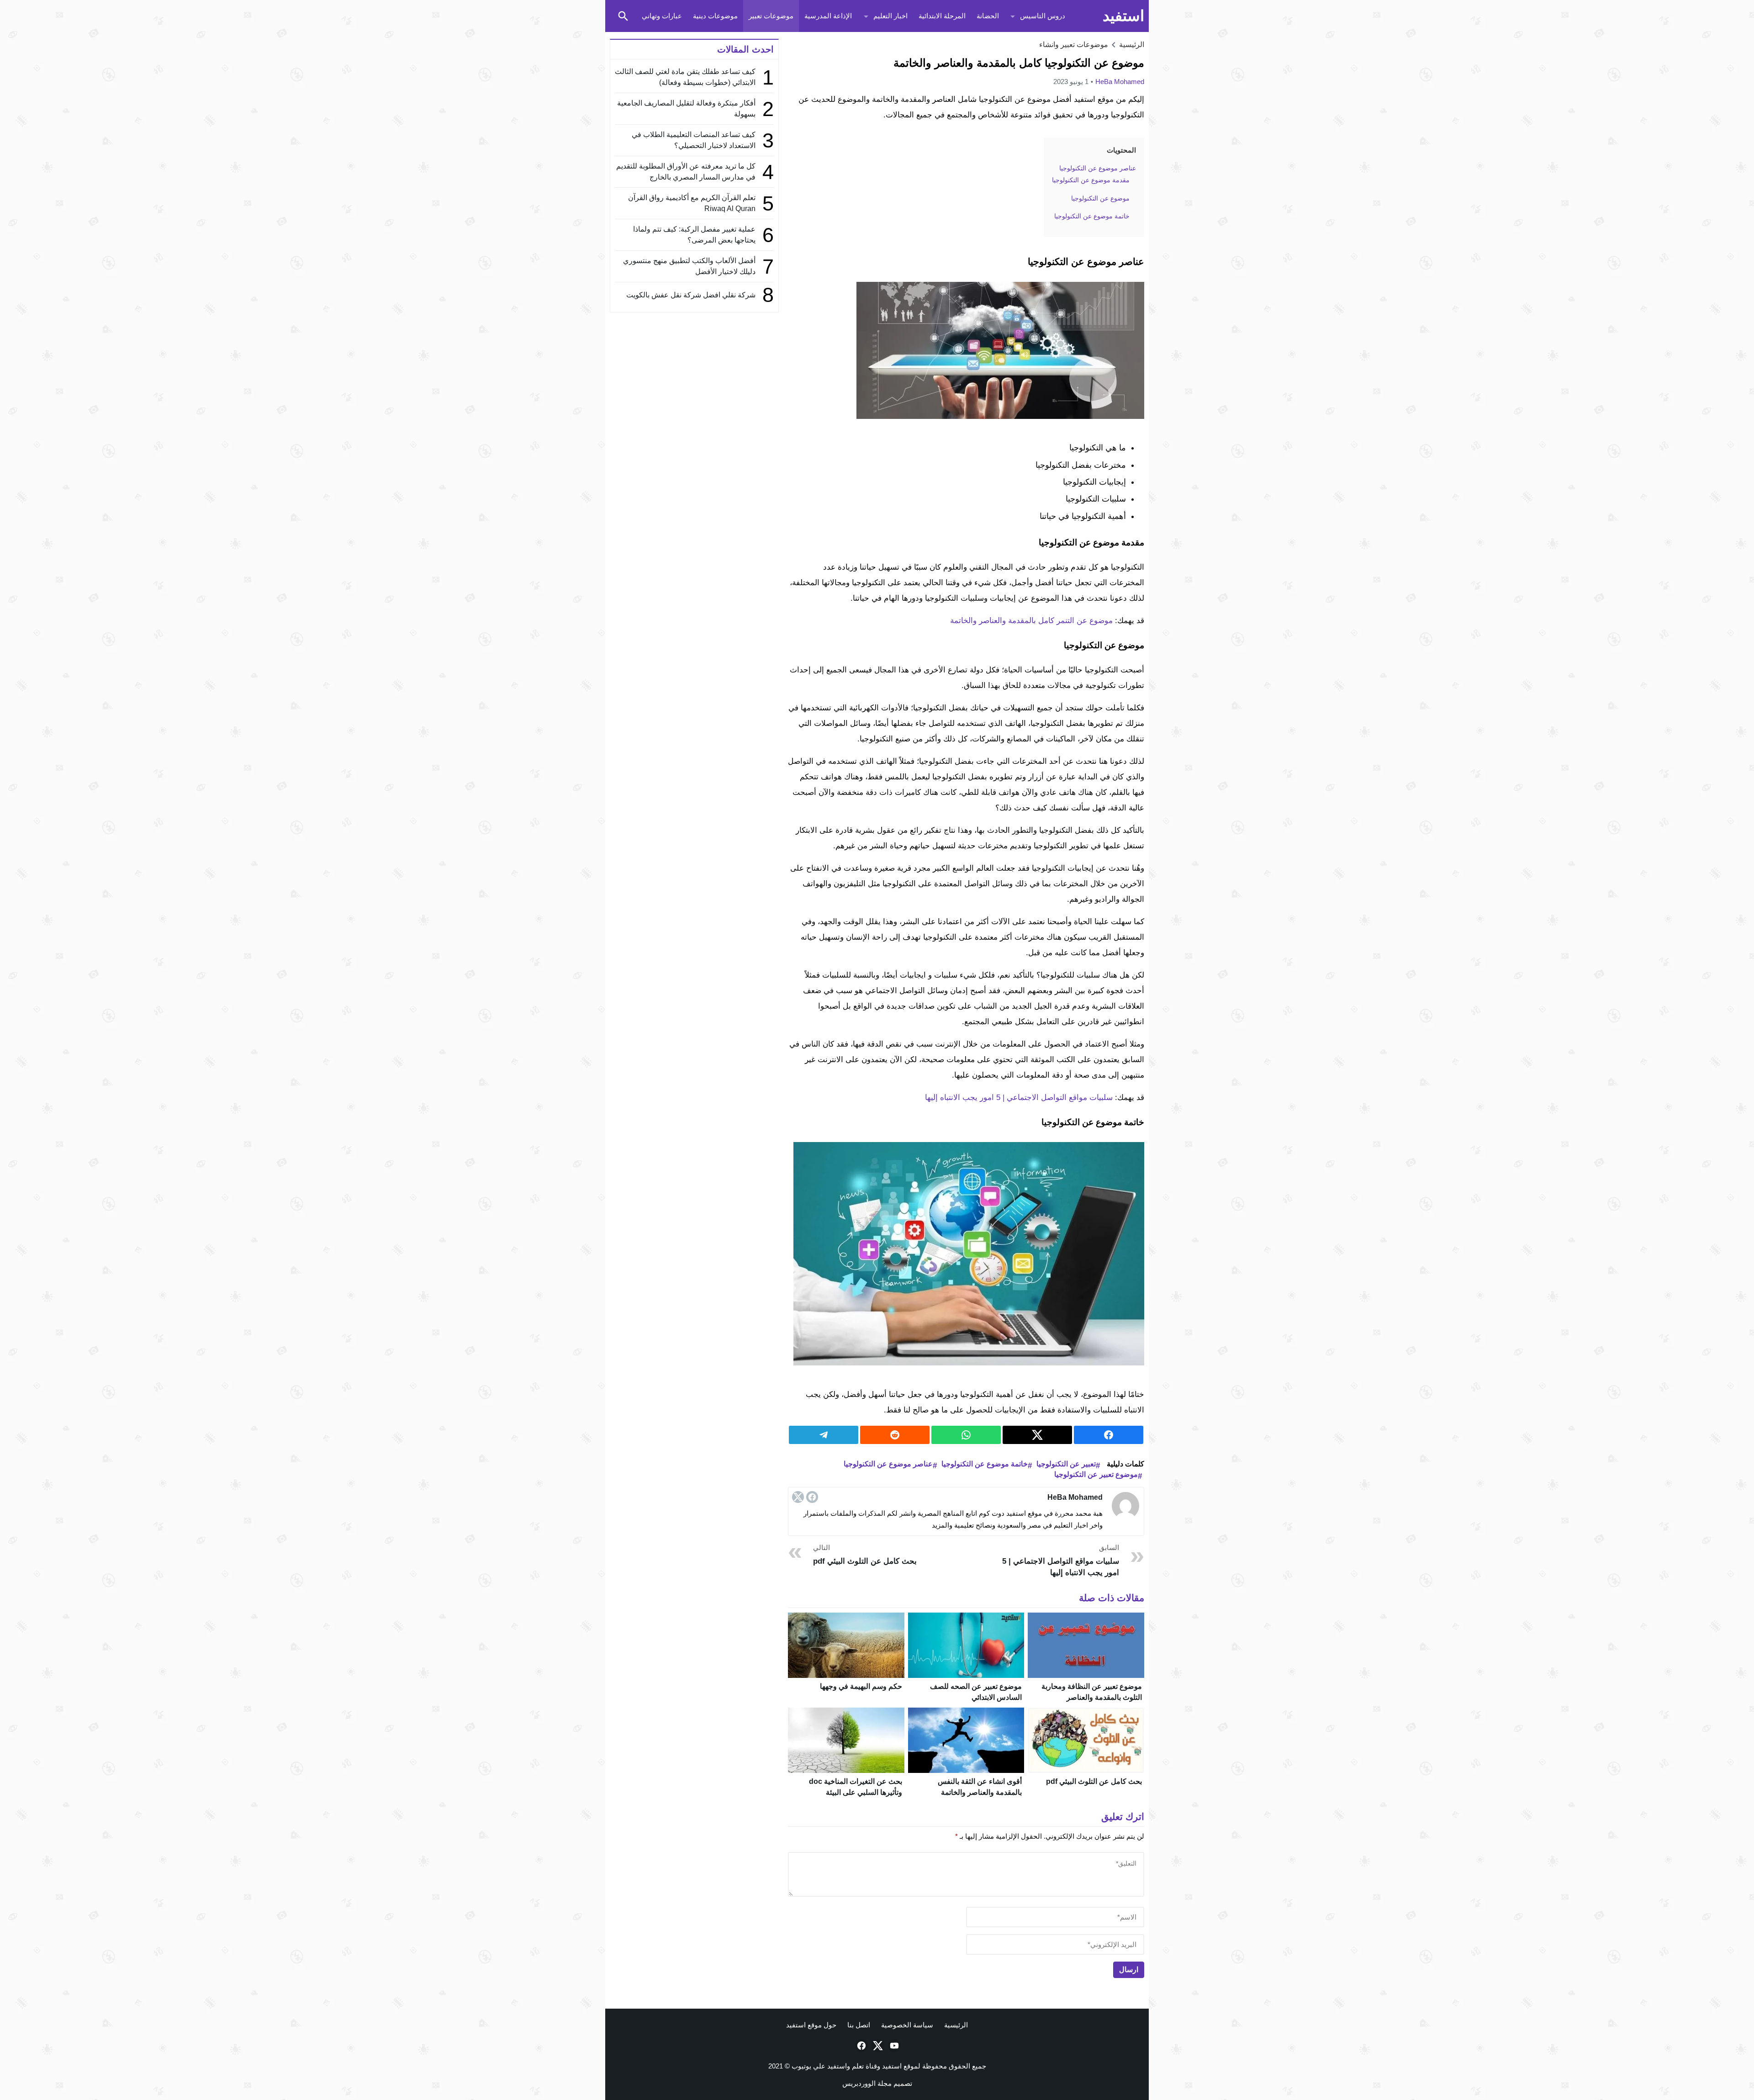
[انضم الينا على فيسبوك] (861, 2046)
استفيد (1123, 16)
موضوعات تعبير (771, 16)
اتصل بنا (859, 2025)
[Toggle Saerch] (623, 16)
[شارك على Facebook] (1109, 1435)
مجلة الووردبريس (867, 2083)
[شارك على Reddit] (895, 1435)
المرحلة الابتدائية (942, 16)
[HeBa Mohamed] (1125, 1506)
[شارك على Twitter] (1037, 1435)
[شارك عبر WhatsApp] (966, 1435)
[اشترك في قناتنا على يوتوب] (893, 2046)
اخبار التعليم (890, 16)
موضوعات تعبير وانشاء (1074, 45)
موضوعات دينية (715, 16)
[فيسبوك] (812, 1497)
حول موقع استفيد (811, 2025)
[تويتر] (798, 1497)
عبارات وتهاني (662, 16)
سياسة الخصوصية (907, 2025)
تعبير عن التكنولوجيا (1066, 1464)
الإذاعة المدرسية (828, 16)
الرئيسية (956, 2025)
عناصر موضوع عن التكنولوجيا (888, 1464)
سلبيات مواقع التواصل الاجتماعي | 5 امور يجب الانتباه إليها (1019, 1098)
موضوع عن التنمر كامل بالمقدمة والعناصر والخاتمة (1031, 621)
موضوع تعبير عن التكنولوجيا (1096, 1474)
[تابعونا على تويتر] (877, 2046)
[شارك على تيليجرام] (824, 1435)
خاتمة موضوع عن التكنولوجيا (985, 1464)
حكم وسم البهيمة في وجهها (861, 1686)
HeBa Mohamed (1120, 82)
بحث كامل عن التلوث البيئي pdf (1094, 1781)
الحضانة (988, 16)
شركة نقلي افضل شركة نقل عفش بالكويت (691, 295)
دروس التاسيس (1043, 16)
